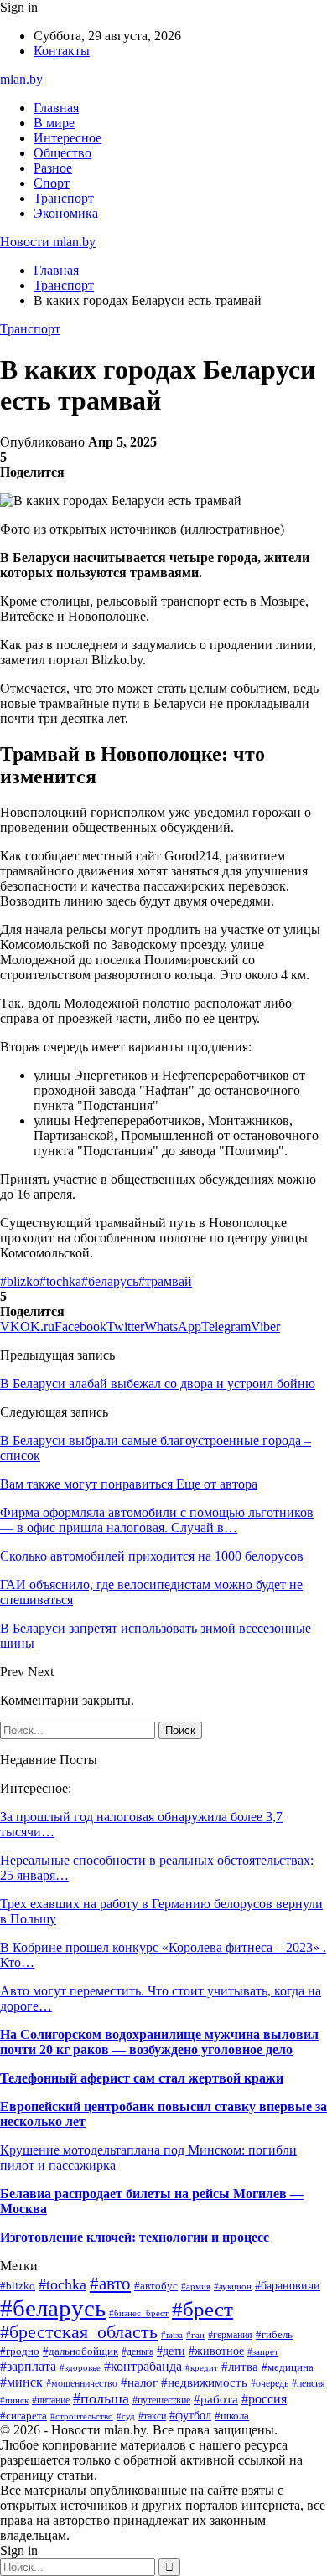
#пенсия (309, 2383)
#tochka (60, 1281)
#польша (101, 2398)
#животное (216, 2351)
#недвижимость (204, 2382)
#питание (51, 2400)
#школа (232, 2416)
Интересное (67, 138)
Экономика (66, 213)
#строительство (82, 2416)
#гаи (195, 2335)
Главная (56, 108)
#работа (216, 2399)
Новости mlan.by (48, 242)
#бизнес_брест (139, 2313)
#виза (172, 2335)
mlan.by (21, 79)
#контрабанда (143, 2366)
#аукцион (233, 2286)
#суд (126, 2416)
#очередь (270, 2384)
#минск (21, 2382)
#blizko (20, 1281)
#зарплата (28, 2366)
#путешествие (161, 2400)
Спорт (52, 183)
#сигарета (23, 2416)
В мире (54, 123)
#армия (196, 2286)
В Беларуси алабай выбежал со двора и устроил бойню (158, 1384)
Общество (62, 153)
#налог (139, 2382)
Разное (53, 168)
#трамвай (165, 1281)
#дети (171, 2351)
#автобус (156, 2286)
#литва (240, 2367)
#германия (230, 2335)
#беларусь (110, 1281)
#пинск (14, 2400)
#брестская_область (79, 2332)
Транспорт (64, 198)
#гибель (274, 2335)
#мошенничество (82, 2383)
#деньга (138, 2351)
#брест (202, 2309)
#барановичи (288, 2286)
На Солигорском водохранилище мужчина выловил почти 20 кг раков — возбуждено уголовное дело (159, 2042)
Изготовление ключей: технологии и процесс (135, 2237)
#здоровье (80, 2367)
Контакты (62, 51)
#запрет (263, 2351)
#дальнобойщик (80, 2351)
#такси (152, 2416)
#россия (264, 2399)
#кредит (202, 2367)
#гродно (20, 2351)
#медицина (288, 2367)
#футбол (190, 2415)
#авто (110, 2284)
